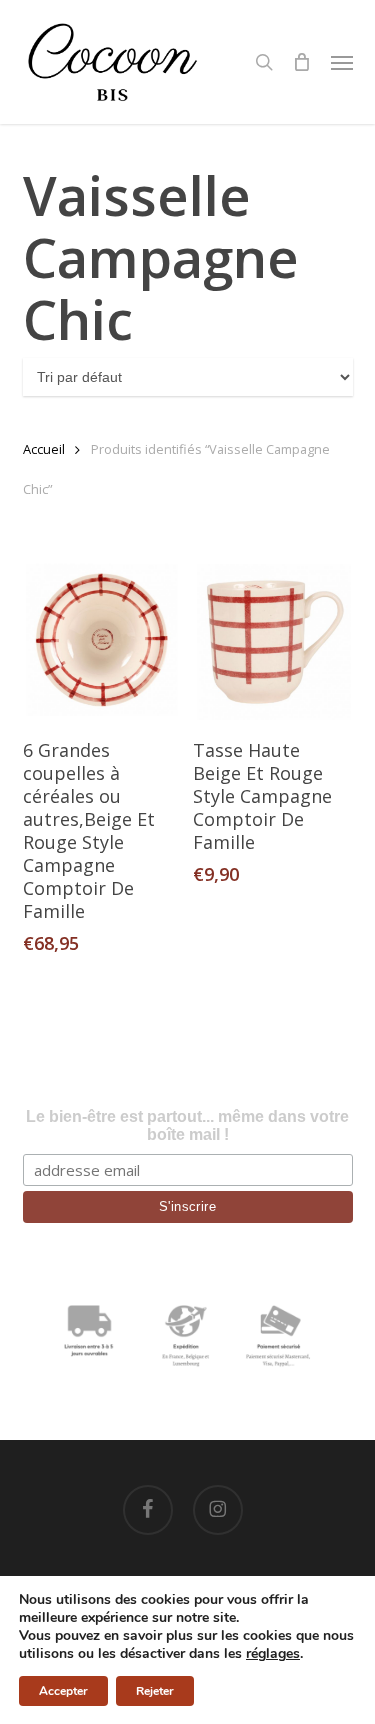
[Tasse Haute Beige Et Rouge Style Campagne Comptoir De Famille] (272, 641)
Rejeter (155, 1691)
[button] (342, 62)
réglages (273, 1654)
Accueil (44, 449)
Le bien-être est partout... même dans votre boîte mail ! (187, 1125)
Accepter (63, 1691)
